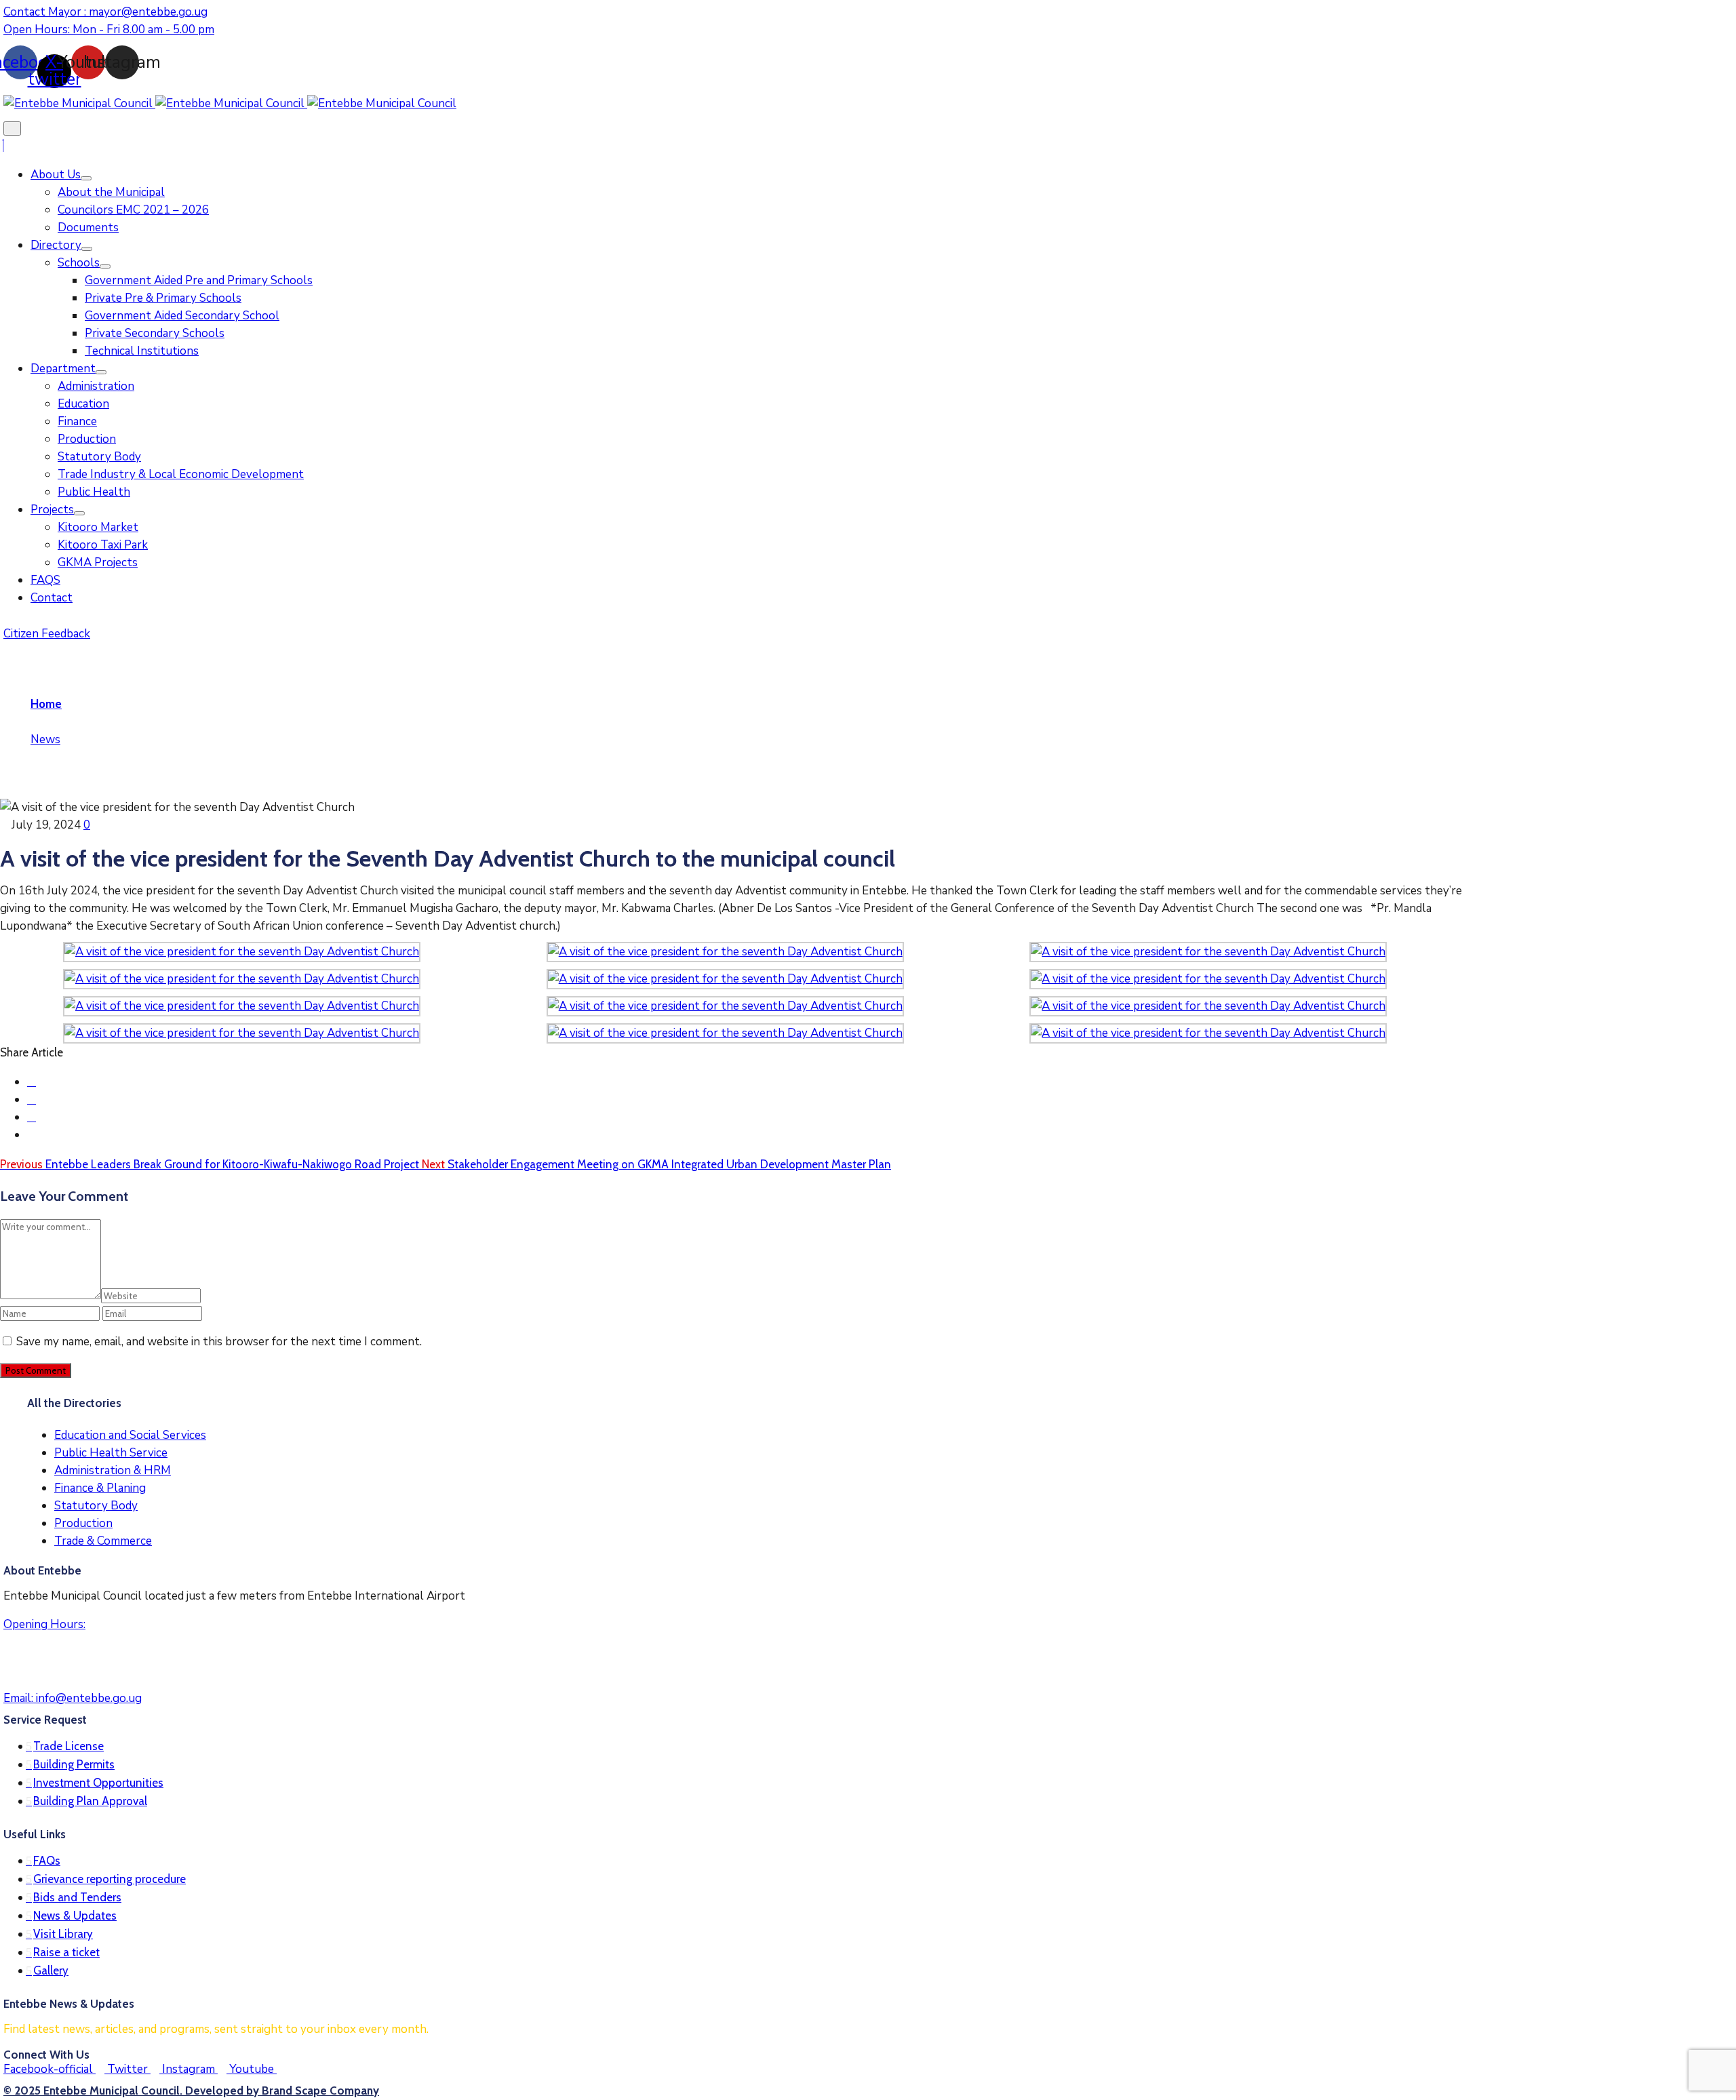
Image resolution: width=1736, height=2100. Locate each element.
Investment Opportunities (98, 1783)
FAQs (47, 1861)
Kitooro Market (98, 527)
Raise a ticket (66, 1952)
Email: (73, 1698)
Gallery (51, 1970)
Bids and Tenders (77, 1897)
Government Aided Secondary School (182, 316)
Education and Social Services (130, 1435)
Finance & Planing (100, 1488)
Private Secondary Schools (155, 333)
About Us (56, 175)
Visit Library (63, 1934)
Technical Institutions (142, 351)
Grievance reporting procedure (110, 1879)
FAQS (45, 580)
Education (83, 404)
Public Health (94, 492)
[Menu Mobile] (12, 128)
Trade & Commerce (103, 1541)
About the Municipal (111, 192)
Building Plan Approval (90, 1801)
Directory (56, 245)
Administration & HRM (113, 1470)
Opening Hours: (44, 1624)
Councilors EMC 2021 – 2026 (133, 210)
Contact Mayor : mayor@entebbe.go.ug (105, 12)
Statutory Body (99, 457)
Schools (79, 263)
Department (63, 369)
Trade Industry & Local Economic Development (181, 474)
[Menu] (86, 178)
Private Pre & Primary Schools (163, 298)
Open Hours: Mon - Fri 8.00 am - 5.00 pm (109, 29)
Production (87, 439)
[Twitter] (32, 1099)
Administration (96, 386)
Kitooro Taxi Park (103, 545)
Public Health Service (111, 1453)
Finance (77, 421)
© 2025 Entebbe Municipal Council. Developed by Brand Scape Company (191, 2091)
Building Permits (74, 1764)
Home (46, 704)
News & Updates (75, 1916)
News (45, 739)
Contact (52, 598)
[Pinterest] (32, 1117)
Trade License (68, 1746)
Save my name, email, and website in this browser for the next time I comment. (219, 1342)
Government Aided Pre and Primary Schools (199, 280)
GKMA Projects (98, 562)
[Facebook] (32, 1082)
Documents (88, 227)
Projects (52, 510)
